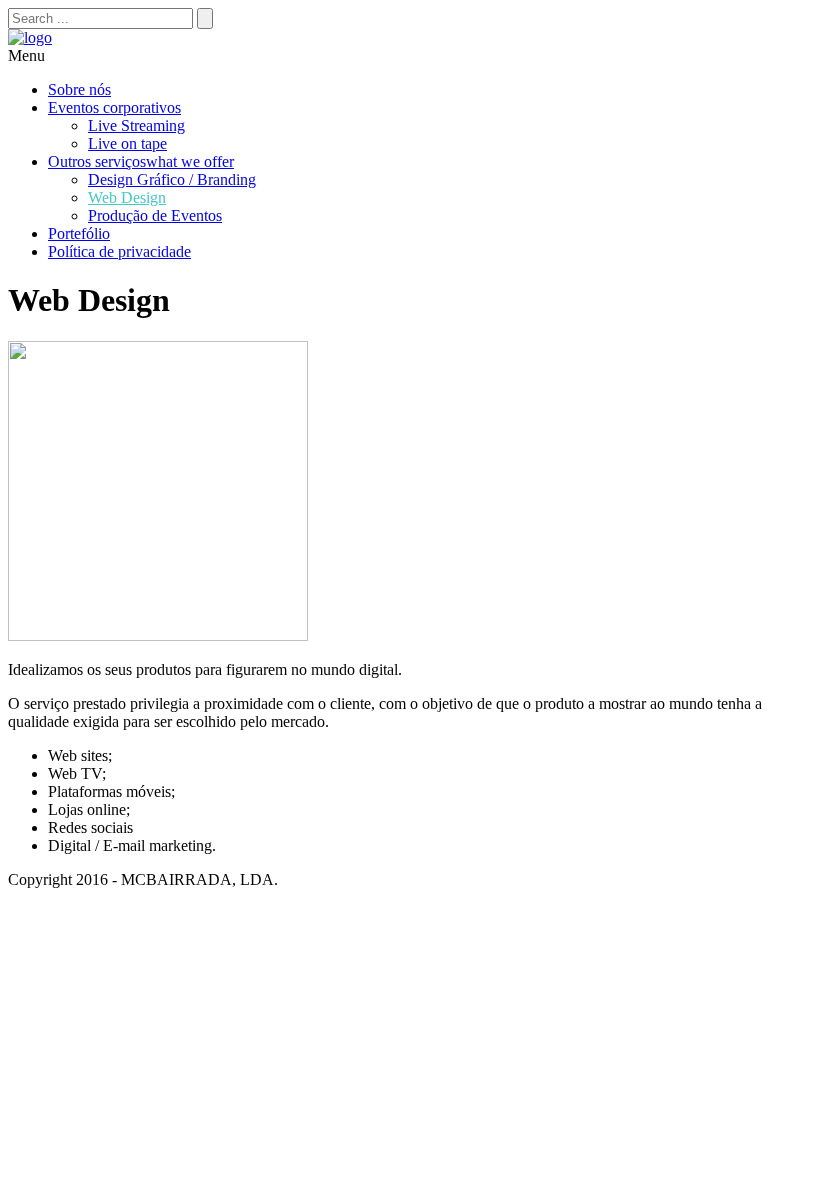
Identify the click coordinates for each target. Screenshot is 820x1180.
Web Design (127, 197)
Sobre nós (79, 89)
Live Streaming (136, 125)
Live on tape (127, 143)
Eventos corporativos (114, 107)
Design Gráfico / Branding (172, 179)
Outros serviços (141, 161)
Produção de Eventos (155, 215)
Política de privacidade (119, 251)
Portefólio (79, 233)
